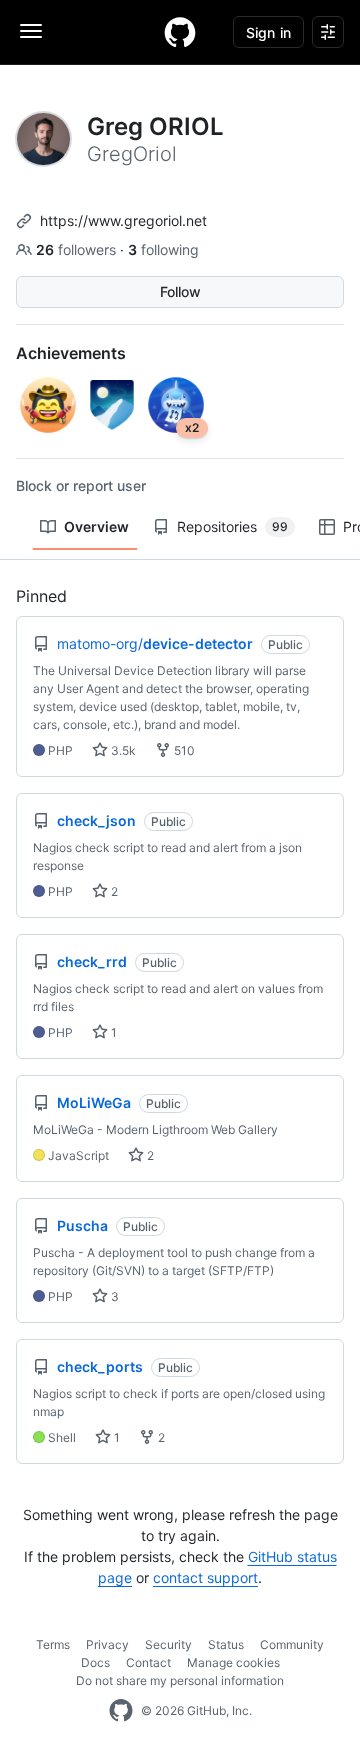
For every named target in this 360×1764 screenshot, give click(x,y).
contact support (205, 1577)
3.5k (122, 750)
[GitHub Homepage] (121, 1711)
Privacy (107, 1644)
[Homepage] (180, 32)
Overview (96, 526)
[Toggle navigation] (31, 31)
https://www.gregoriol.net (123, 220)
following (163, 249)
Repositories (232, 526)
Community (292, 1644)
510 (183, 750)
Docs (95, 1662)
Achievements (71, 353)
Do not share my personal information (180, 1680)
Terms (53, 1644)
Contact (148, 1662)
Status (226, 1644)
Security (168, 1644)
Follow (180, 291)
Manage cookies (233, 1662)
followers (78, 249)
